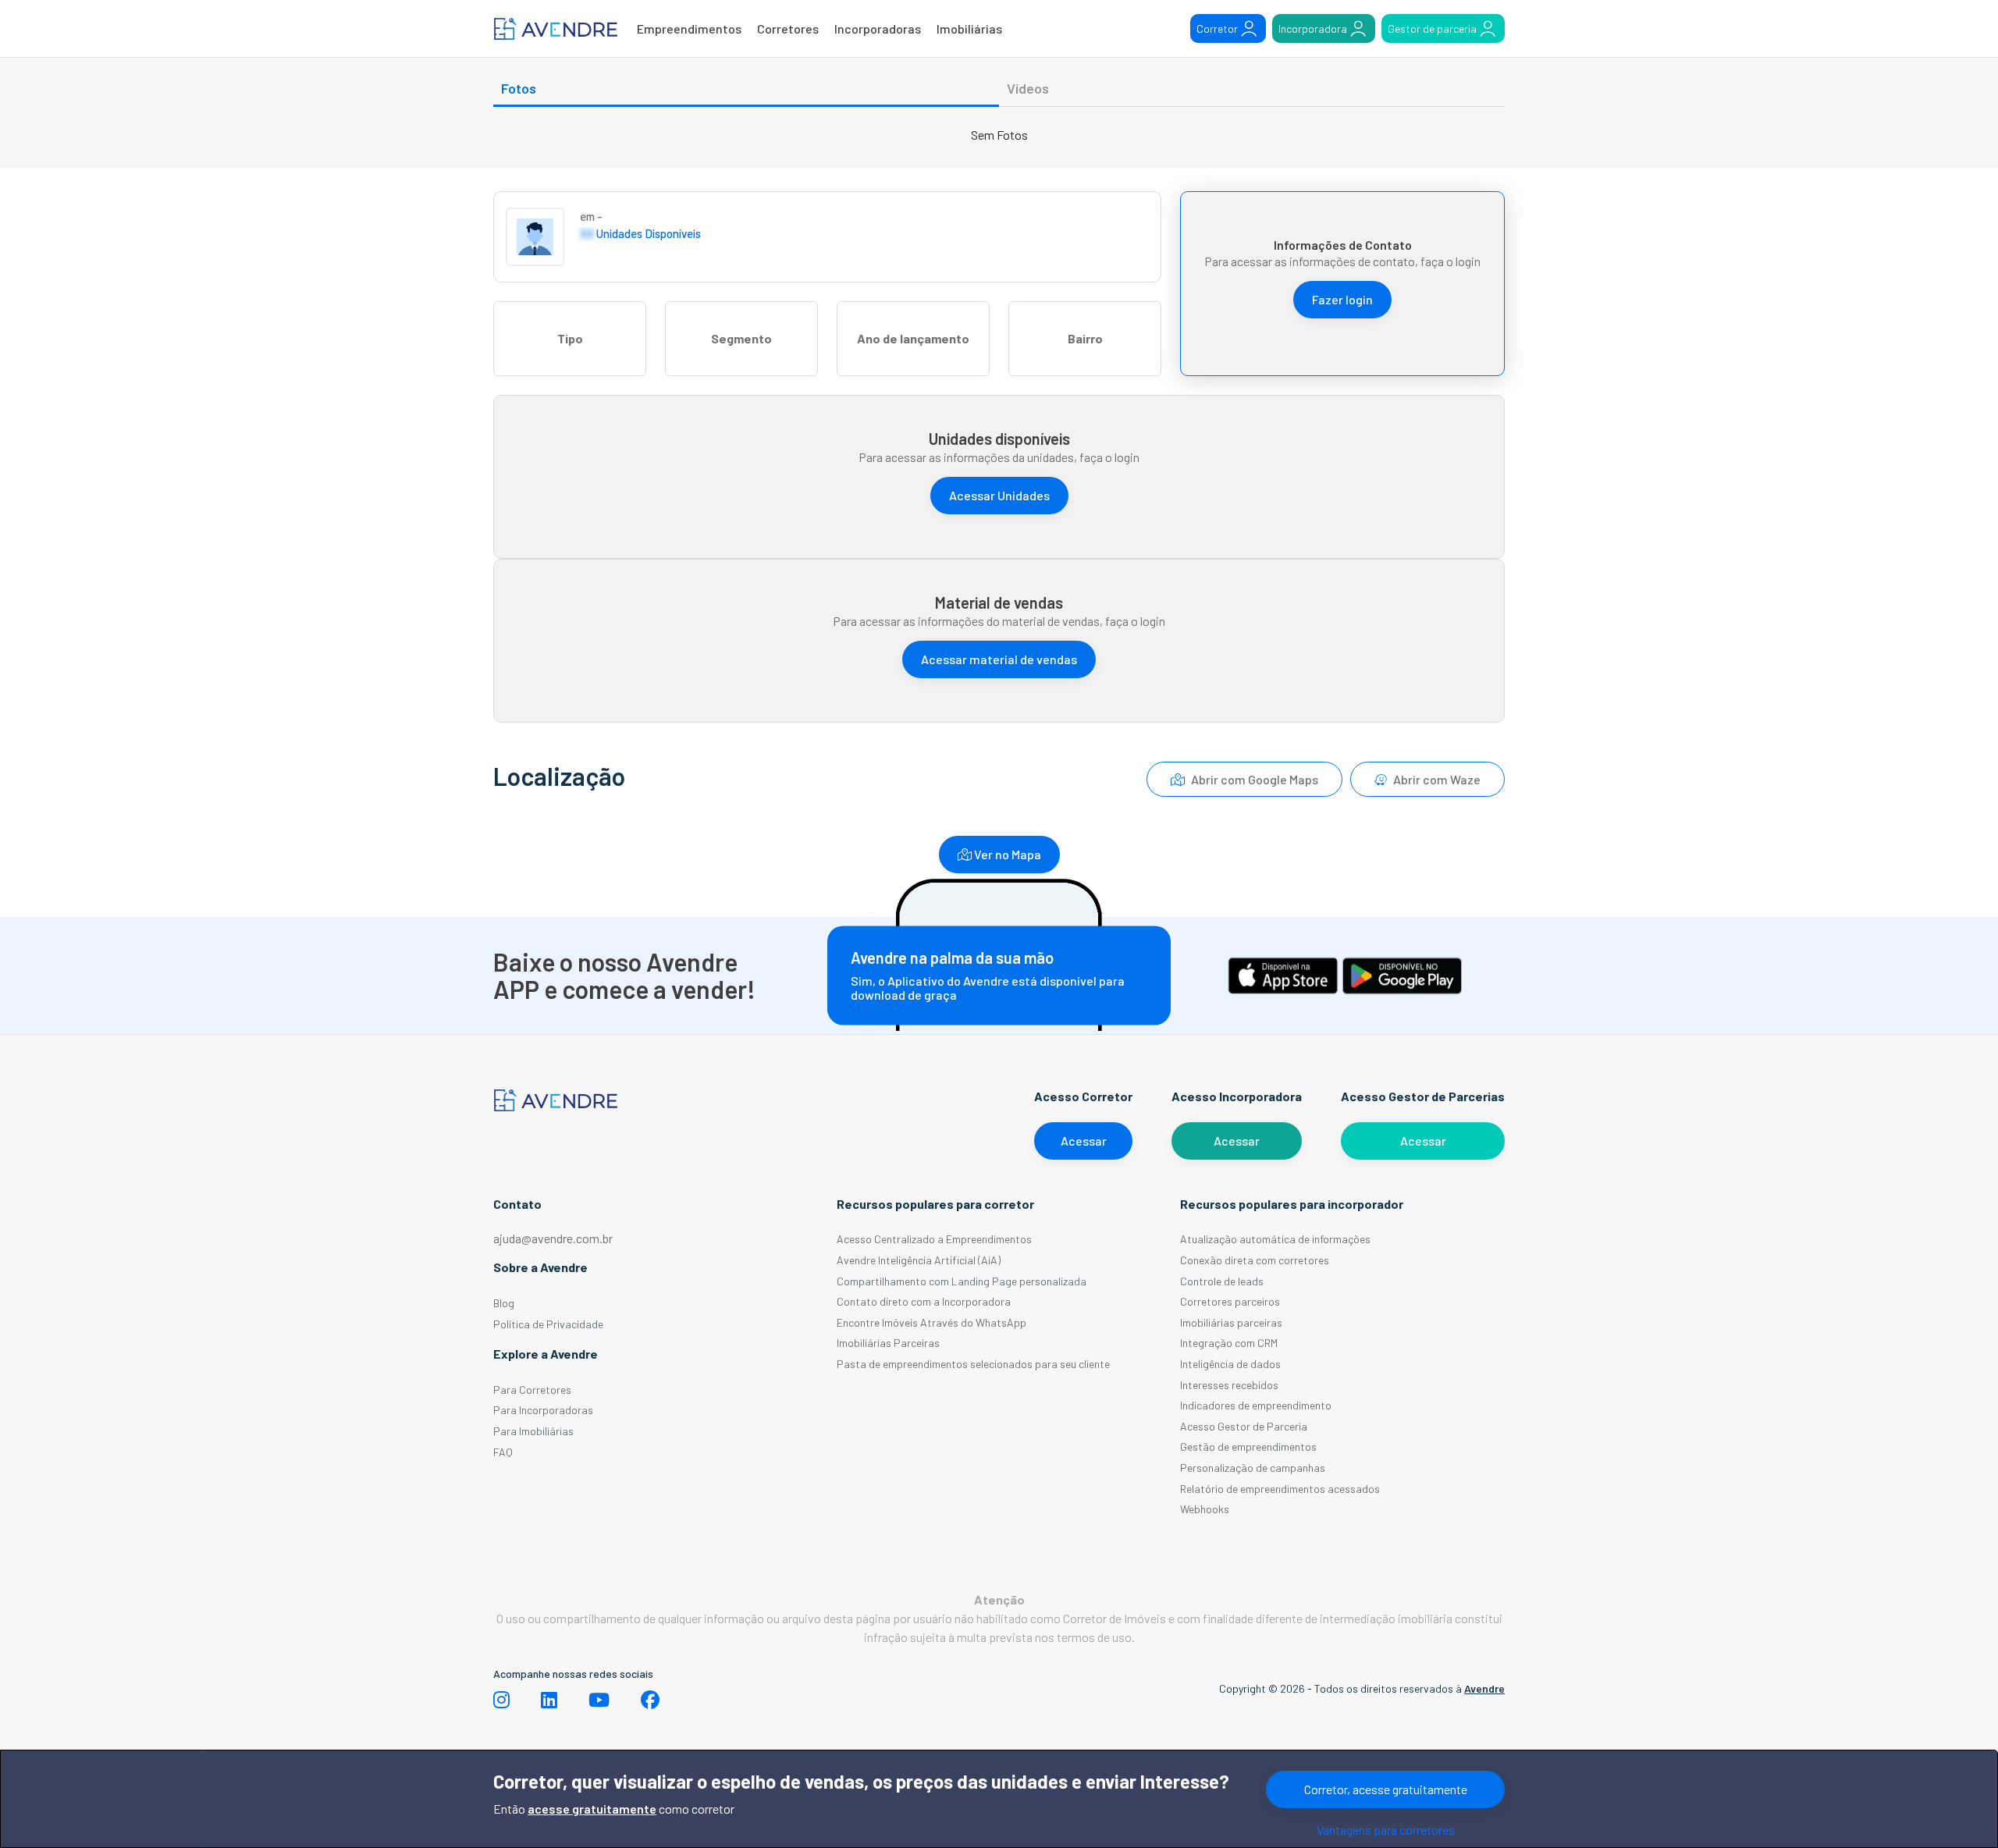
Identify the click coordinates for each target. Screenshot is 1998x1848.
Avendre (1484, 1688)
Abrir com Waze (1436, 779)
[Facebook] (650, 1700)
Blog (504, 1303)
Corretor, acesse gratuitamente (1386, 1789)
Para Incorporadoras (543, 1410)
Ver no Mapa (1006, 854)
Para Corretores (532, 1390)
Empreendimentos (689, 28)
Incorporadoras (878, 28)
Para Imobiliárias (533, 1431)
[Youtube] (599, 1700)
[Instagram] (501, 1700)
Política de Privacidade (548, 1324)
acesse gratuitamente (592, 1809)
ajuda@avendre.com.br (553, 1238)
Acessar (1084, 1141)
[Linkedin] (549, 1700)
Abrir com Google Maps (1253, 779)
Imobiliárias (969, 28)
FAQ (503, 1452)
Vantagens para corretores (1386, 1830)
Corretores (788, 28)
